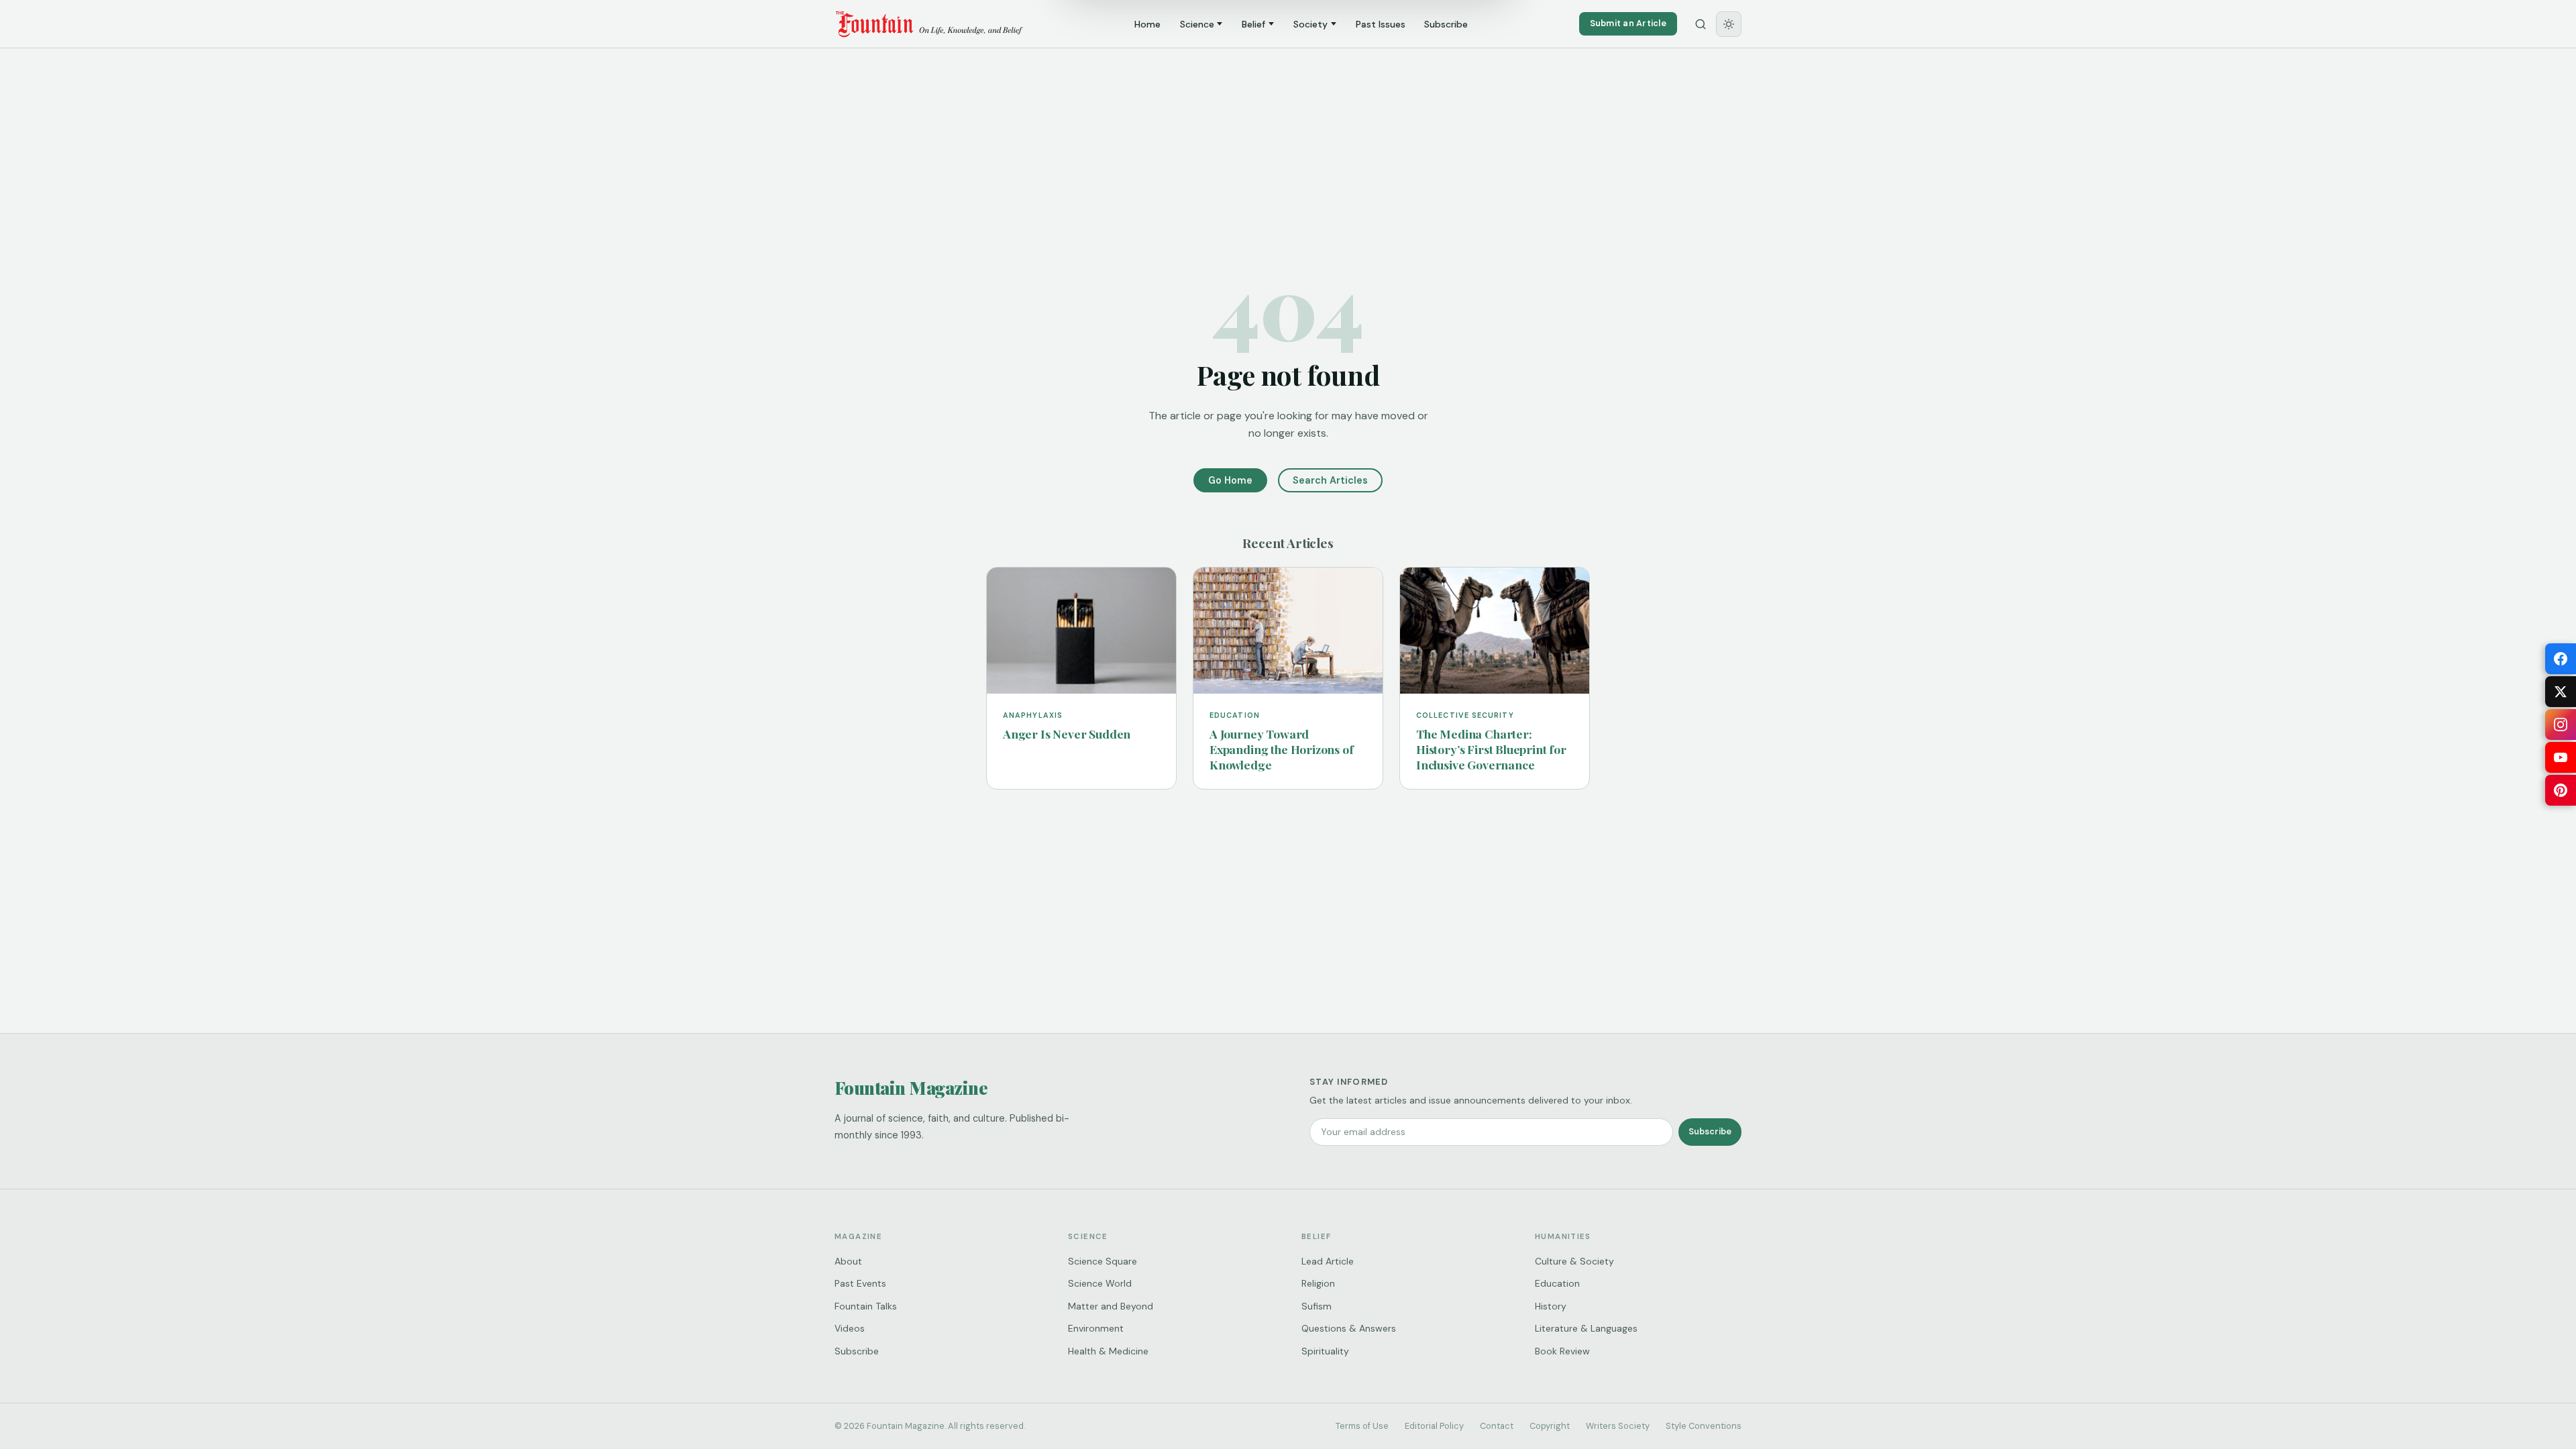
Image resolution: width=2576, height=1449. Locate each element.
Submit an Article (1628, 23)
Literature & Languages (1586, 1328)
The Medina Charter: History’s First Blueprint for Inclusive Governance (1491, 749)
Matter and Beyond (1111, 1306)
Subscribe (1446, 24)
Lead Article (1328, 1261)
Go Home (1230, 480)
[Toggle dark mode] (1729, 24)
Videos (850, 1328)
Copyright (1550, 1426)
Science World (1100, 1283)
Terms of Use (1362, 1426)
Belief (1253, 24)
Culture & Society (1574, 1261)
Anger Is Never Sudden (1067, 734)
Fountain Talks (866, 1306)
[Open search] (1701, 24)
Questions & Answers (1349, 1328)
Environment (1096, 1328)
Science (1197, 24)
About (848, 1261)
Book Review (1562, 1351)
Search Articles (1330, 480)
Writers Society (1618, 1426)
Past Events (860, 1283)
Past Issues (1381, 24)
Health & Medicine (1108, 1351)
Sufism (1317, 1306)
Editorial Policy (1434, 1426)
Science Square (1103, 1261)
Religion (1318, 1283)
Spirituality (1325, 1351)
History (1551, 1306)
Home (1147, 24)
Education (1557, 1283)
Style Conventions (1704, 1426)
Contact (1497, 1426)
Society (1310, 24)
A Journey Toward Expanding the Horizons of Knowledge (1282, 749)
